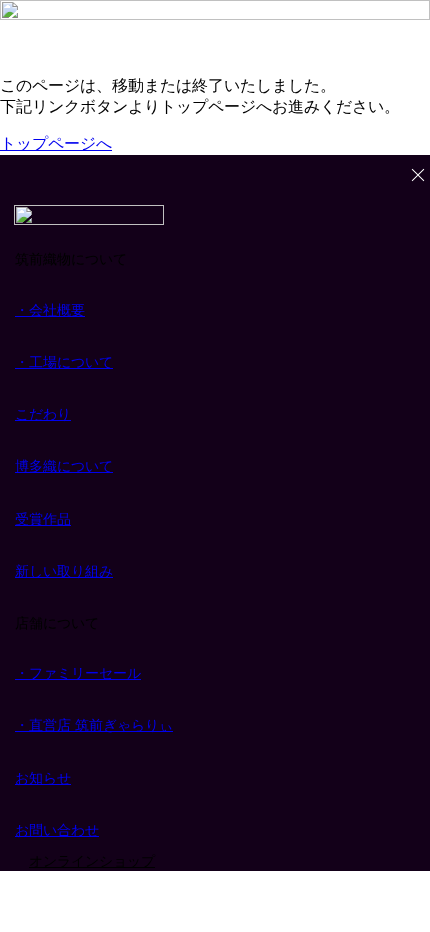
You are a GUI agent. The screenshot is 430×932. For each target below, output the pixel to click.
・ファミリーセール (78, 673)
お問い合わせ (57, 830)
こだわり (43, 414)
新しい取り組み (64, 571)
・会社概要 (50, 310)
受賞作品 (43, 519)
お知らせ (43, 778)
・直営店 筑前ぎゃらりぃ (94, 725)
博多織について (64, 466)
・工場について (64, 362)
